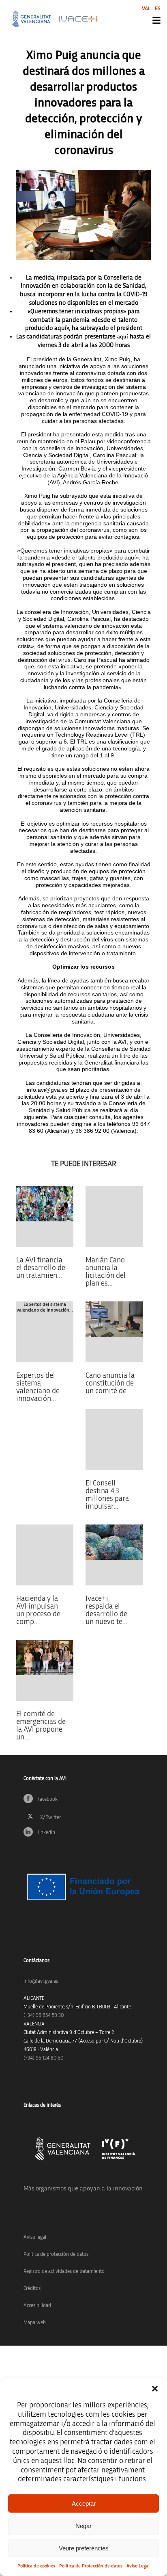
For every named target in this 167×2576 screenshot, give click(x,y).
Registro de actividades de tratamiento (64, 2271)
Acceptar (84, 2503)
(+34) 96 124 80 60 (43, 2058)
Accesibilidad (37, 2306)
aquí (123, 337)
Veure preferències (84, 2548)
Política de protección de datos (56, 2254)
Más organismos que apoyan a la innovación (83, 2188)
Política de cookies (36, 2566)
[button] (155, 2389)
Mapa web (35, 2323)
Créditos (32, 2289)
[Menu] (156, 20)
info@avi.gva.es (41, 1981)
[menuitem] (146, 8)
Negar (83, 2526)
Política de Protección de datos (91, 2566)
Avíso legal (35, 2237)
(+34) (44, 2015)
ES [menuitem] (158, 9)
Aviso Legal (138, 2566)
